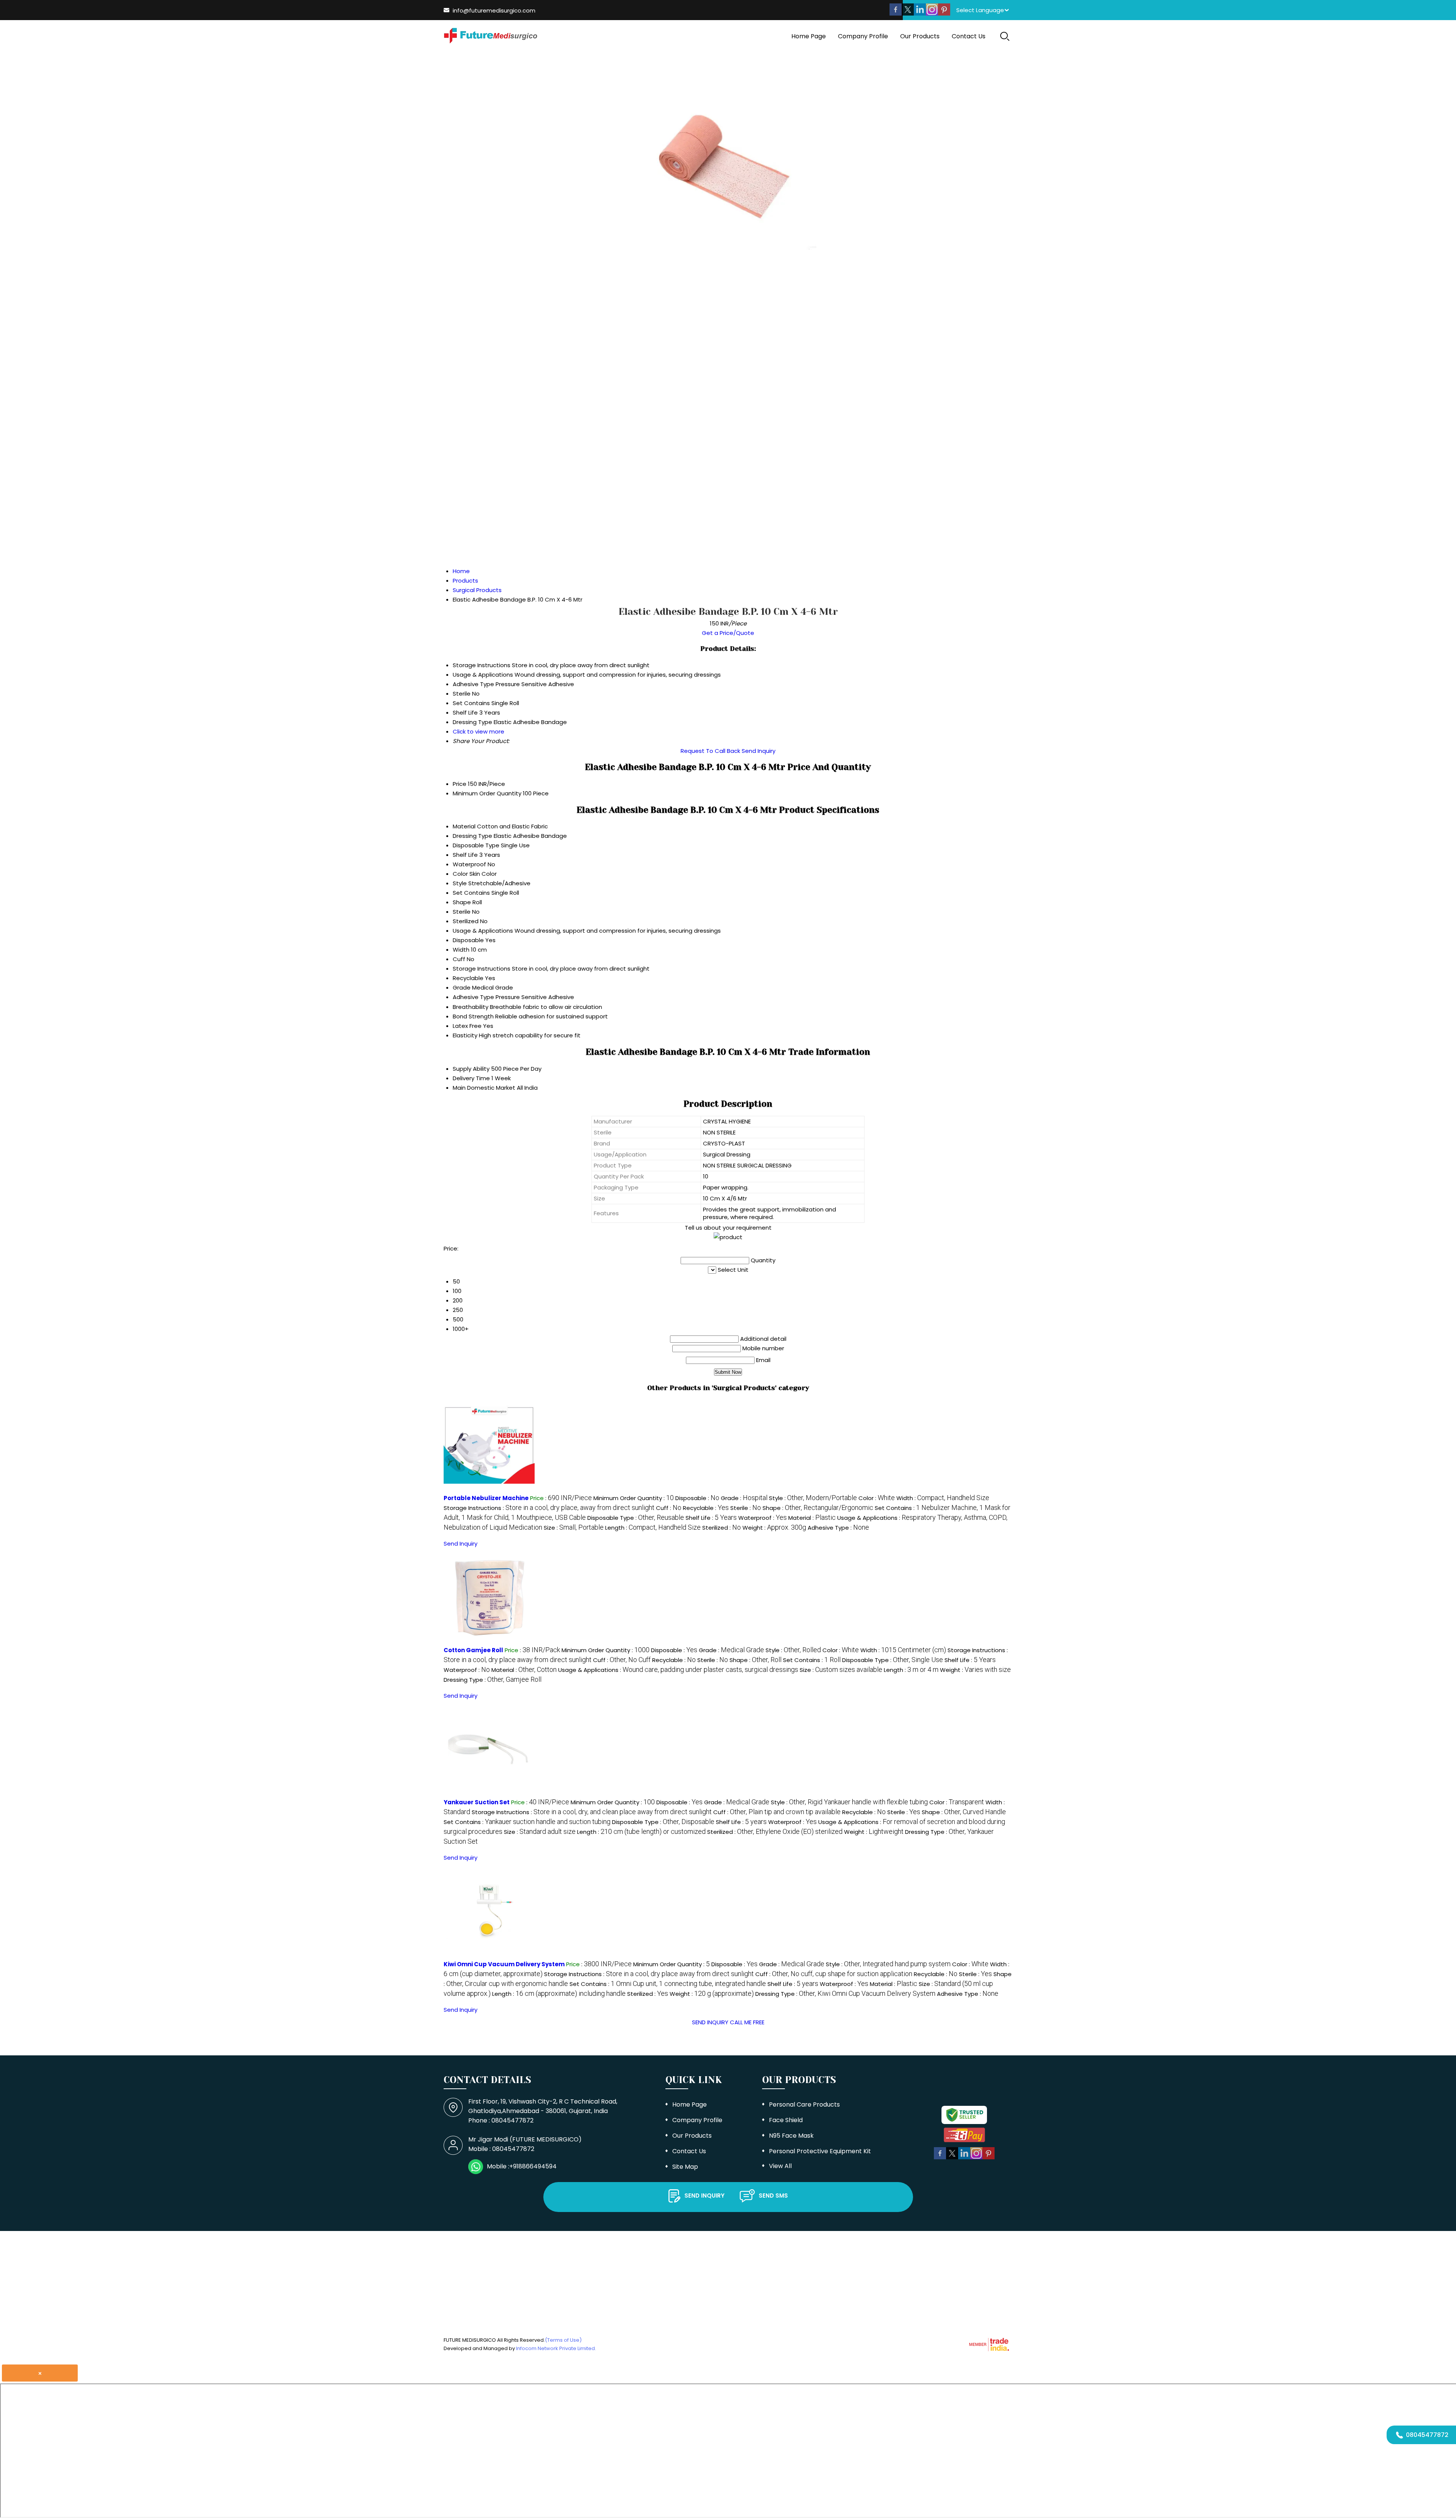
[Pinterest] (944, 13)
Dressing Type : (493, 1680)
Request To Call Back (710, 751)
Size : (574, 1528)
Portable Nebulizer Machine (486, 1498)
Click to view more (479, 731)
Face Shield (786, 2120)
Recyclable (468, 978)
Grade (462, 987)
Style (460, 883)
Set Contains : (812, 1660)
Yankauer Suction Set (477, 1802)
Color (460, 874)
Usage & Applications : (678, 1670)
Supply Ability (471, 1069)
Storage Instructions (482, 969)
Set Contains (471, 893)
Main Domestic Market (484, 1088)
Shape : (818, 1508)
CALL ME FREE (747, 2022)
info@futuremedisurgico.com (494, 10)
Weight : (774, 1528)
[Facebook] (896, 13)
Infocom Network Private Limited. (556, 2348)
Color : (877, 1498)
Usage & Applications (483, 931)
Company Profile (863, 36)
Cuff (459, 959)
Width (461, 950)
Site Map (685, 2167)
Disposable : (697, 1498)
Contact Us (969, 36)
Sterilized (466, 921)
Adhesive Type (473, 997)
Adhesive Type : (838, 1528)
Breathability (471, 1007)
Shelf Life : (711, 1518)
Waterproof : (763, 1518)
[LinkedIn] (920, 13)
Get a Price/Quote (728, 633)
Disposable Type (476, 845)
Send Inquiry (759, 751)
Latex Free (467, 1026)
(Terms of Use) (563, 2340)
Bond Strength (473, 1016)
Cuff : (669, 1508)
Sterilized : (722, 1528)
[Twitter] (908, 13)
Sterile (462, 912)
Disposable (468, 940)
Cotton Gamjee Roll (473, 1650)
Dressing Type (472, 836)
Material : (812, 1518)
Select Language (980, 10)
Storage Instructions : (549, 1508)
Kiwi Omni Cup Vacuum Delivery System (504, 1964)
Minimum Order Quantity (487, 793)
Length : (653, 1528)
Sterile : (746, 1508)
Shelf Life (465, 855)
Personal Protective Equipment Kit (820, 2151)
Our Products (920, 36)
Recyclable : (706, 1508)
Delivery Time (471, 1078)
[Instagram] (932, 13)
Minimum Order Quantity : (634, 1498)
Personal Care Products (804, 2104)
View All (780, 2166)
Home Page (809, 36)
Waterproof (469, 864)
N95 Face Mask (791, 2136)
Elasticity (465, 1035)
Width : (943, 1498)
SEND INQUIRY (710, 2022)
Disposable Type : (636, 1518)
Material (464, 826)
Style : (813, 1498)
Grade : (744, 1498)
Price (460, 784)
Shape (462, 902)
